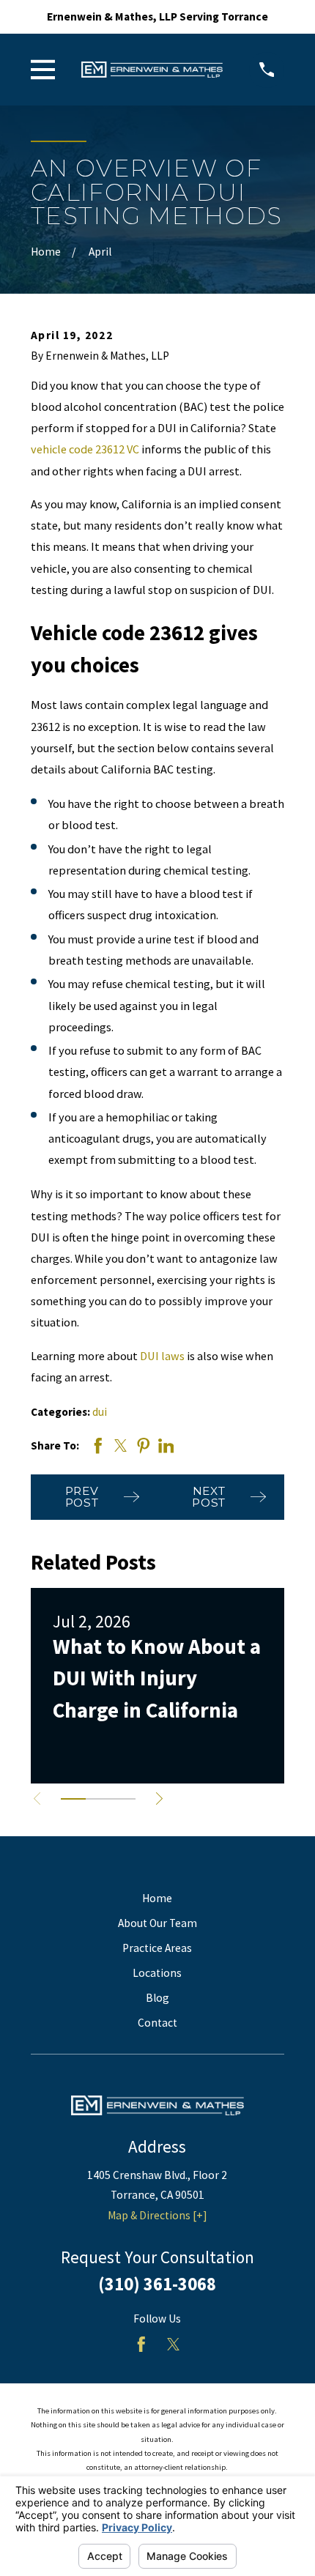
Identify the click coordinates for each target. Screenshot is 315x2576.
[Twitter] (174, 2345)
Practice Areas (157, 1948)
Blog (157, 1998)
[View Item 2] (98, 1799)
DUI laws (162, 1356)
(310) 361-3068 (157, 2284)
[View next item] (159, 1799)
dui (100, 1412)
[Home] (152, 70)
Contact (157, 2023)
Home (157, 1898)
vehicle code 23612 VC (85, 449)
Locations (157, 1973)
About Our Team (157, 1923)
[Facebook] (141, 2345)
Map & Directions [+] (157, 2215)
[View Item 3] (123, 1799)
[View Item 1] (73, 1799)
